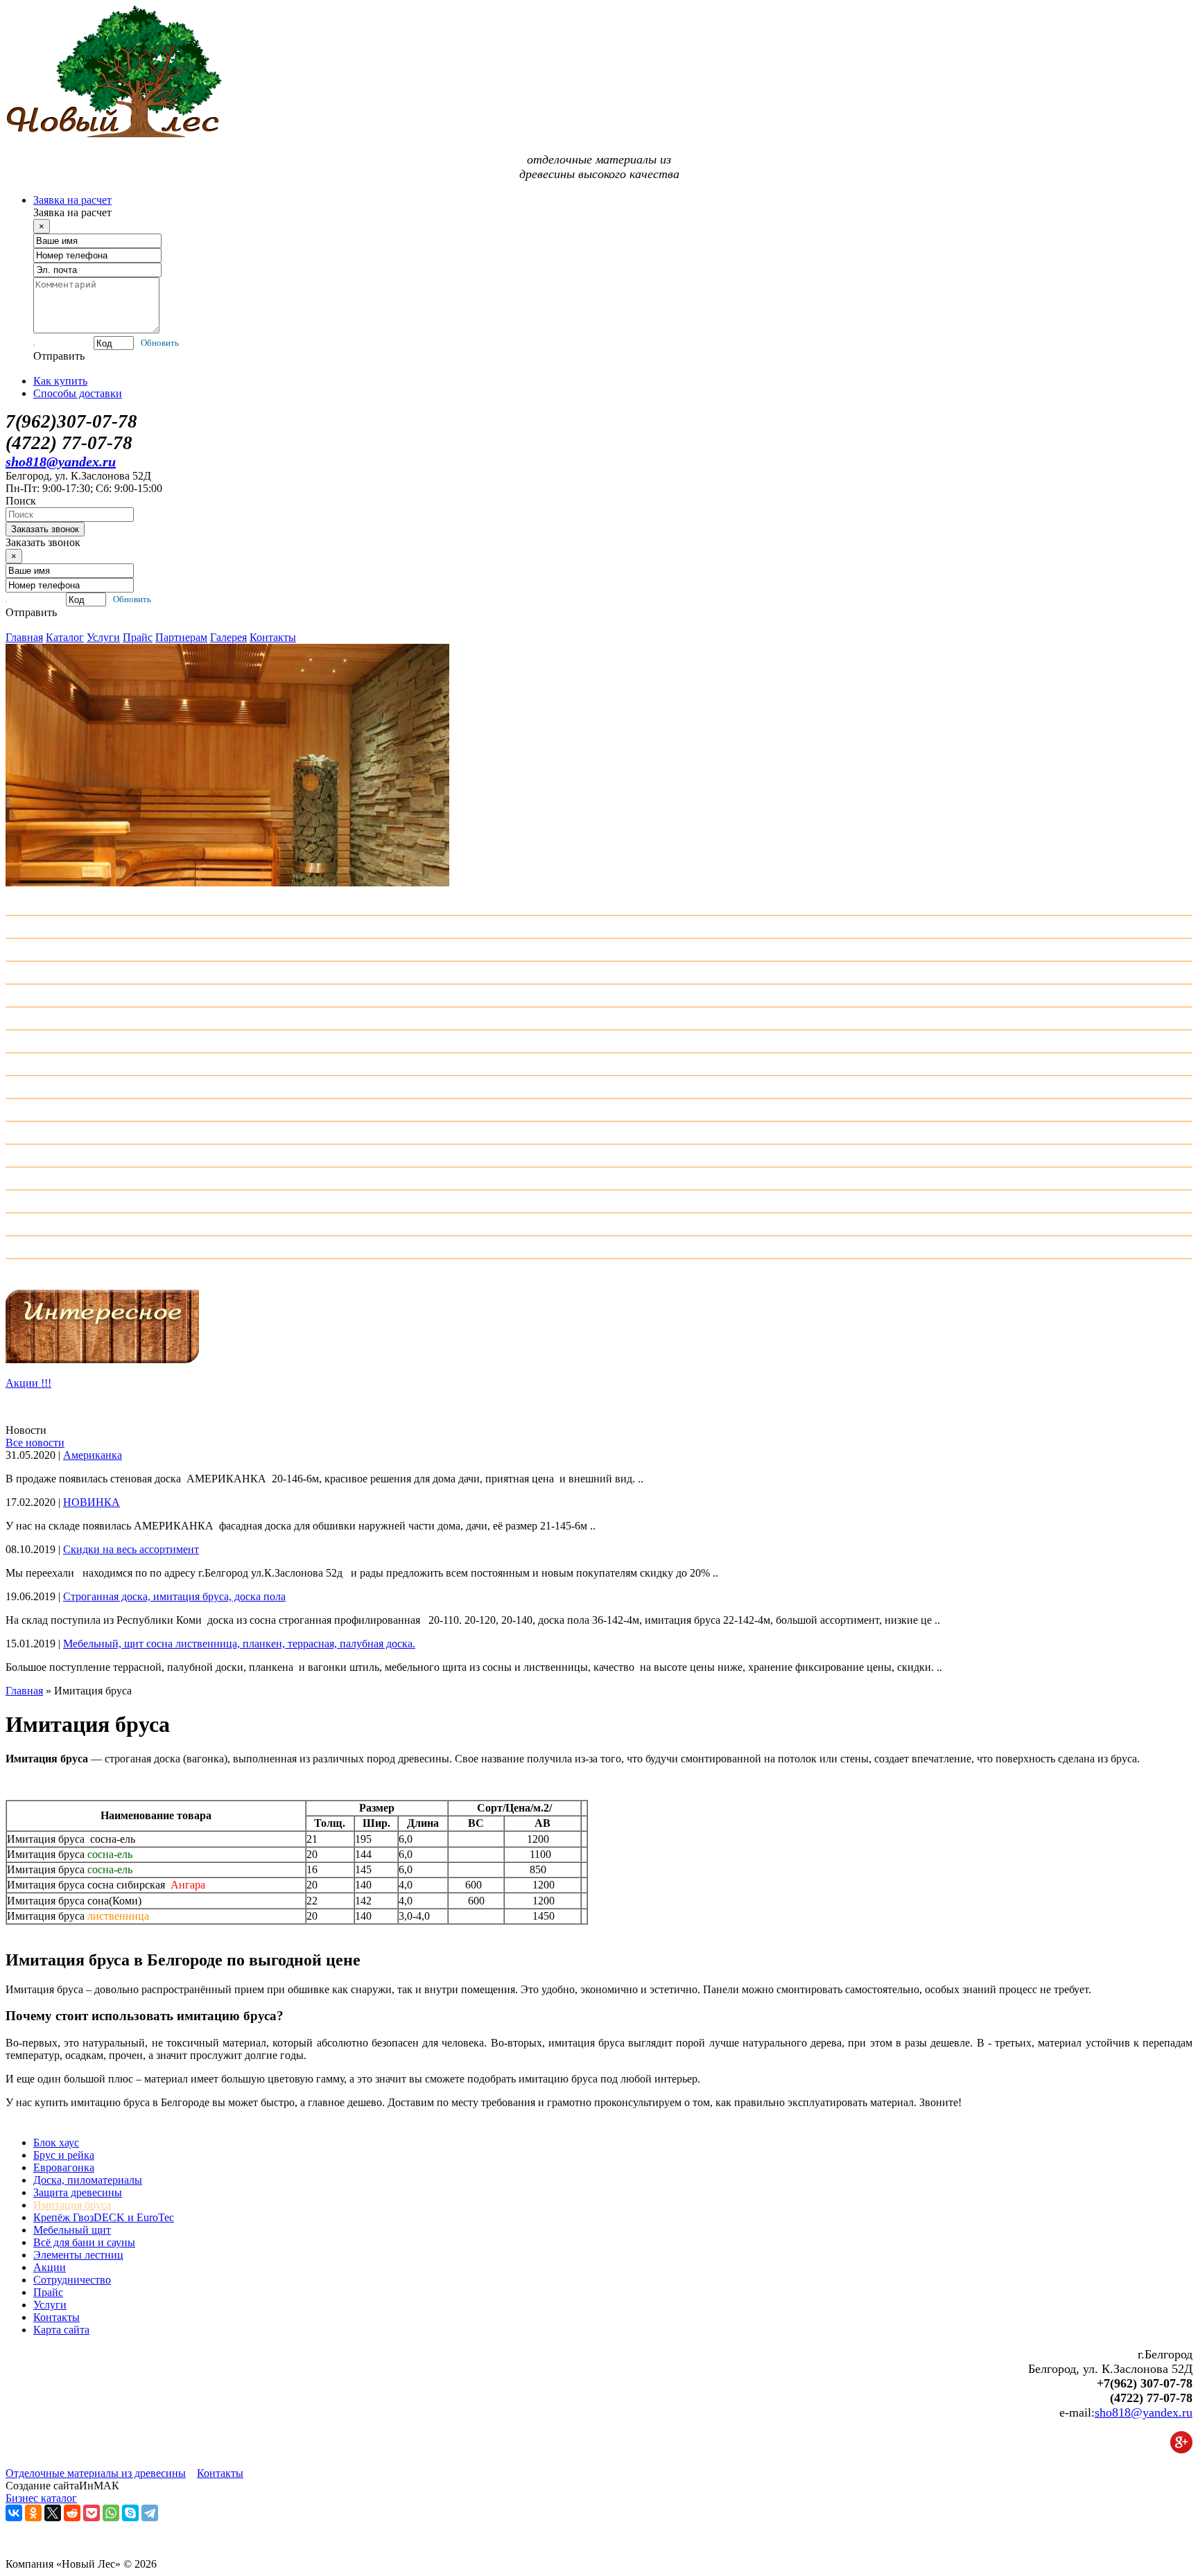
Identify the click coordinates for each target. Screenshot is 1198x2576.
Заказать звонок (45, 529)
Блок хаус (56, 2143)
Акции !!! (28, 1383)
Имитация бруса (72, 2205)
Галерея (228, 637)
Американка (93, 1455)
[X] (53, 2513)
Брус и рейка (64, 2155)
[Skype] (130, 2513)
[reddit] (72, 2513)
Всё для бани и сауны (84, 2242)
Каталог (65, 637)
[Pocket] (92, 2513)
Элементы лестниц (78, 2255)
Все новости (35, 1443)
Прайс (138, 637)
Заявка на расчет (72, 200)
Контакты (273, 637)
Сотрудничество (72, 2280)
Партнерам (181, 637)
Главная (24, 637)
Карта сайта (61, 2330)
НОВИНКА (92, 1502)
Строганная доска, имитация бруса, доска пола (174, 1596)
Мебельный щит (72, 2230)
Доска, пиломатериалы (88, 2180)
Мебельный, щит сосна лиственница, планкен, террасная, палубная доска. (239, 1644)
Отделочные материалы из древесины (96, 2473)
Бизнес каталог (41, 2498)
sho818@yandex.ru (61, 462)
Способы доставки (78, 393)
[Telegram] (150, 2513)
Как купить (60, 381)
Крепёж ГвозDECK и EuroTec (104, 2217)
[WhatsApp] (111, 2513)
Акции (50, 2267)
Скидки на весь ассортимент (131, 1549)
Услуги (103, 637)
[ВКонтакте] (14, 2513)
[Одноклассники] (33, 2513)
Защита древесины (78, 2192)
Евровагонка (64, 2167)
